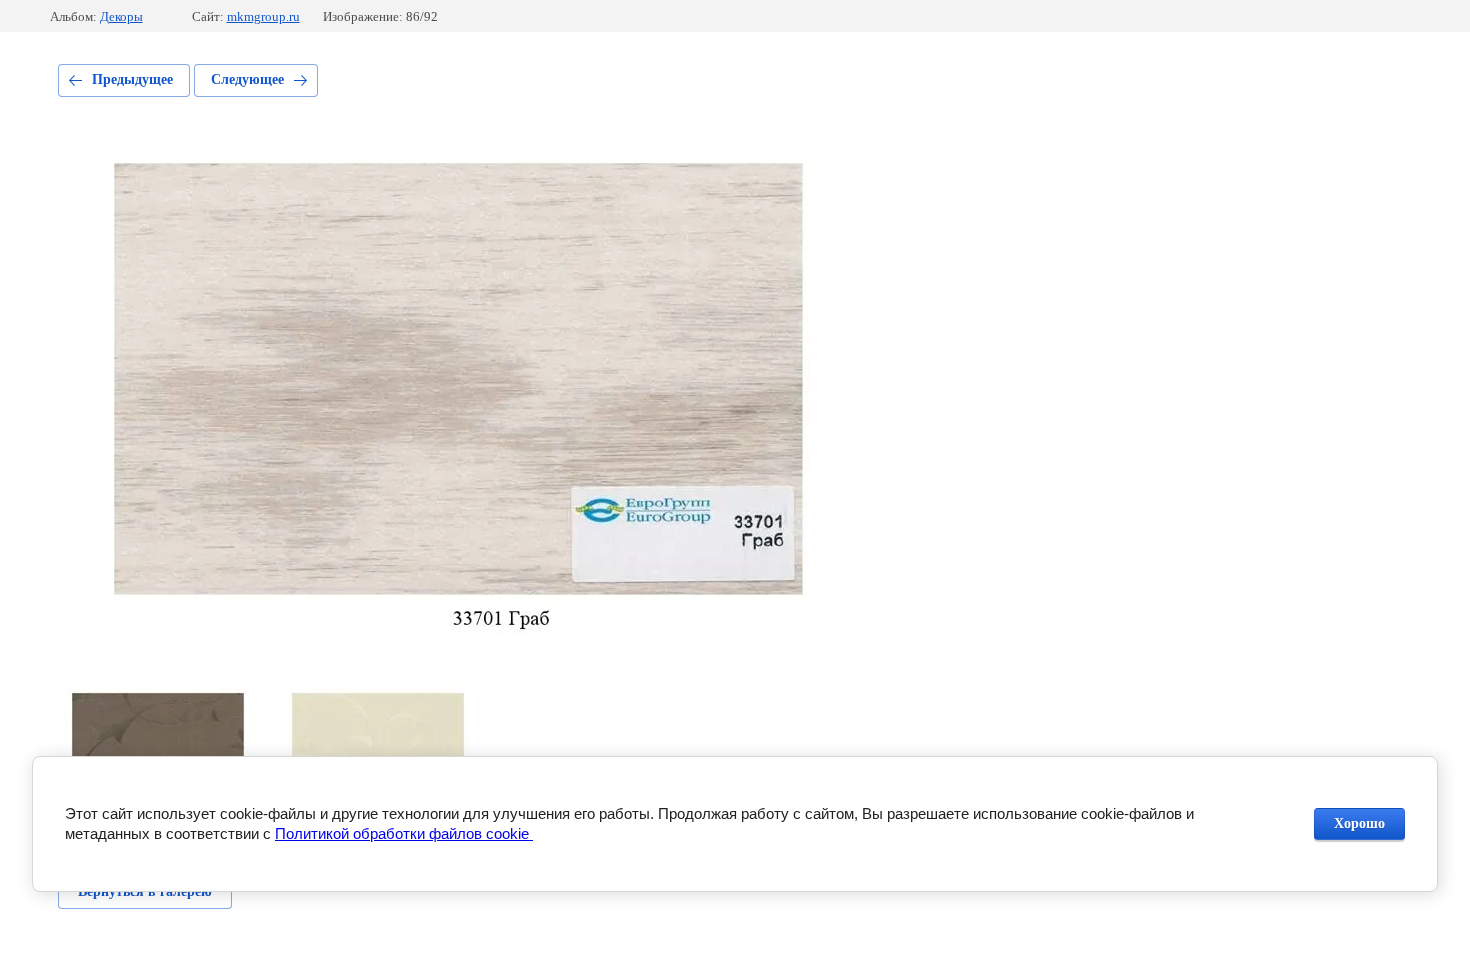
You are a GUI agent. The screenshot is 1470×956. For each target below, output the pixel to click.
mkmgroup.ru (263, 16)
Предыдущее (132, 79)
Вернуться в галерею (145, 891)
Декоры (121, 16)
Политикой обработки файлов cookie (404, 833)
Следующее (247, 79)
